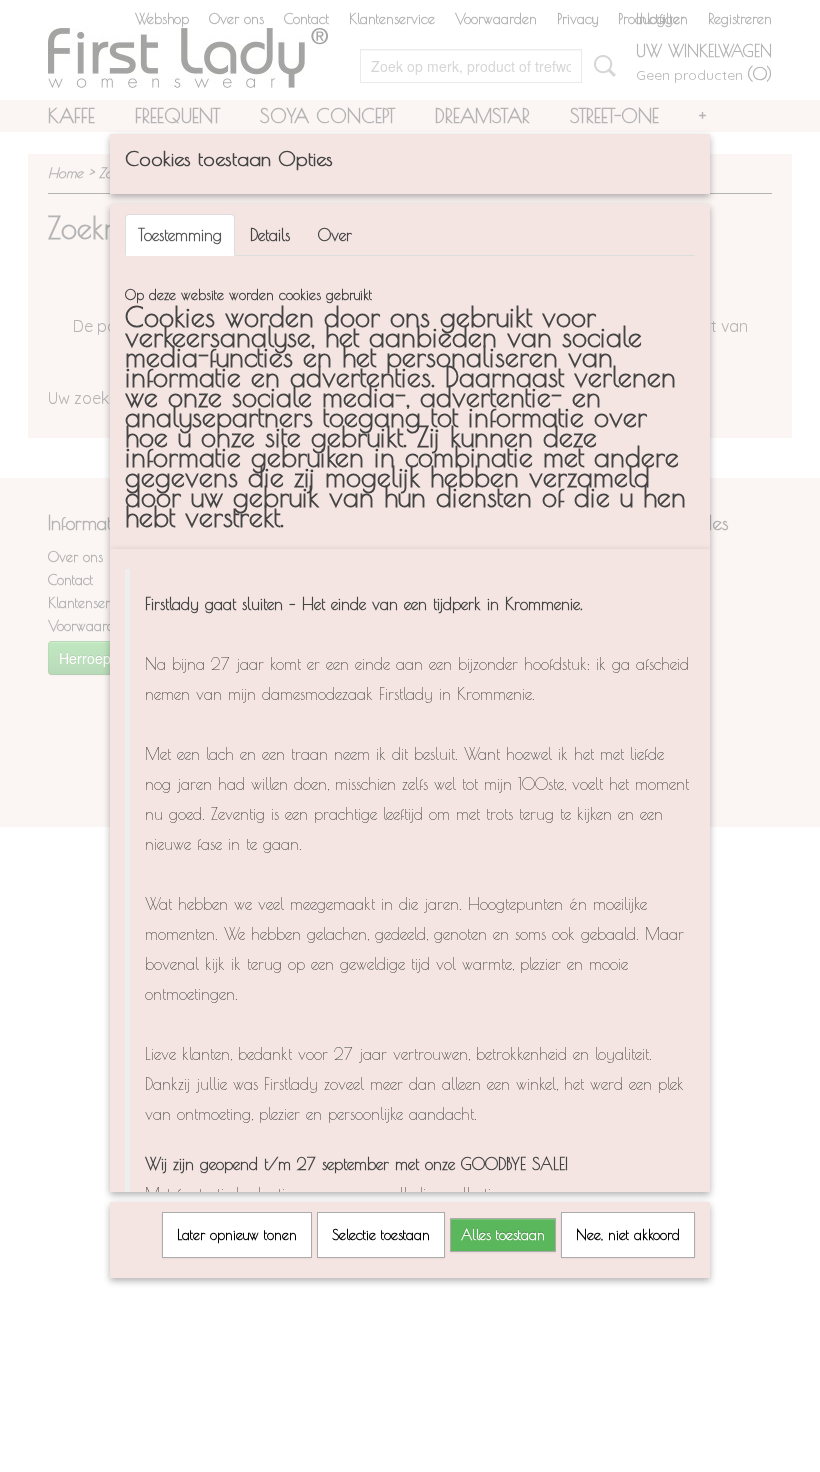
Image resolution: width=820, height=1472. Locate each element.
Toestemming (180, 235)
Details (270, 235)
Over (335, 235)
